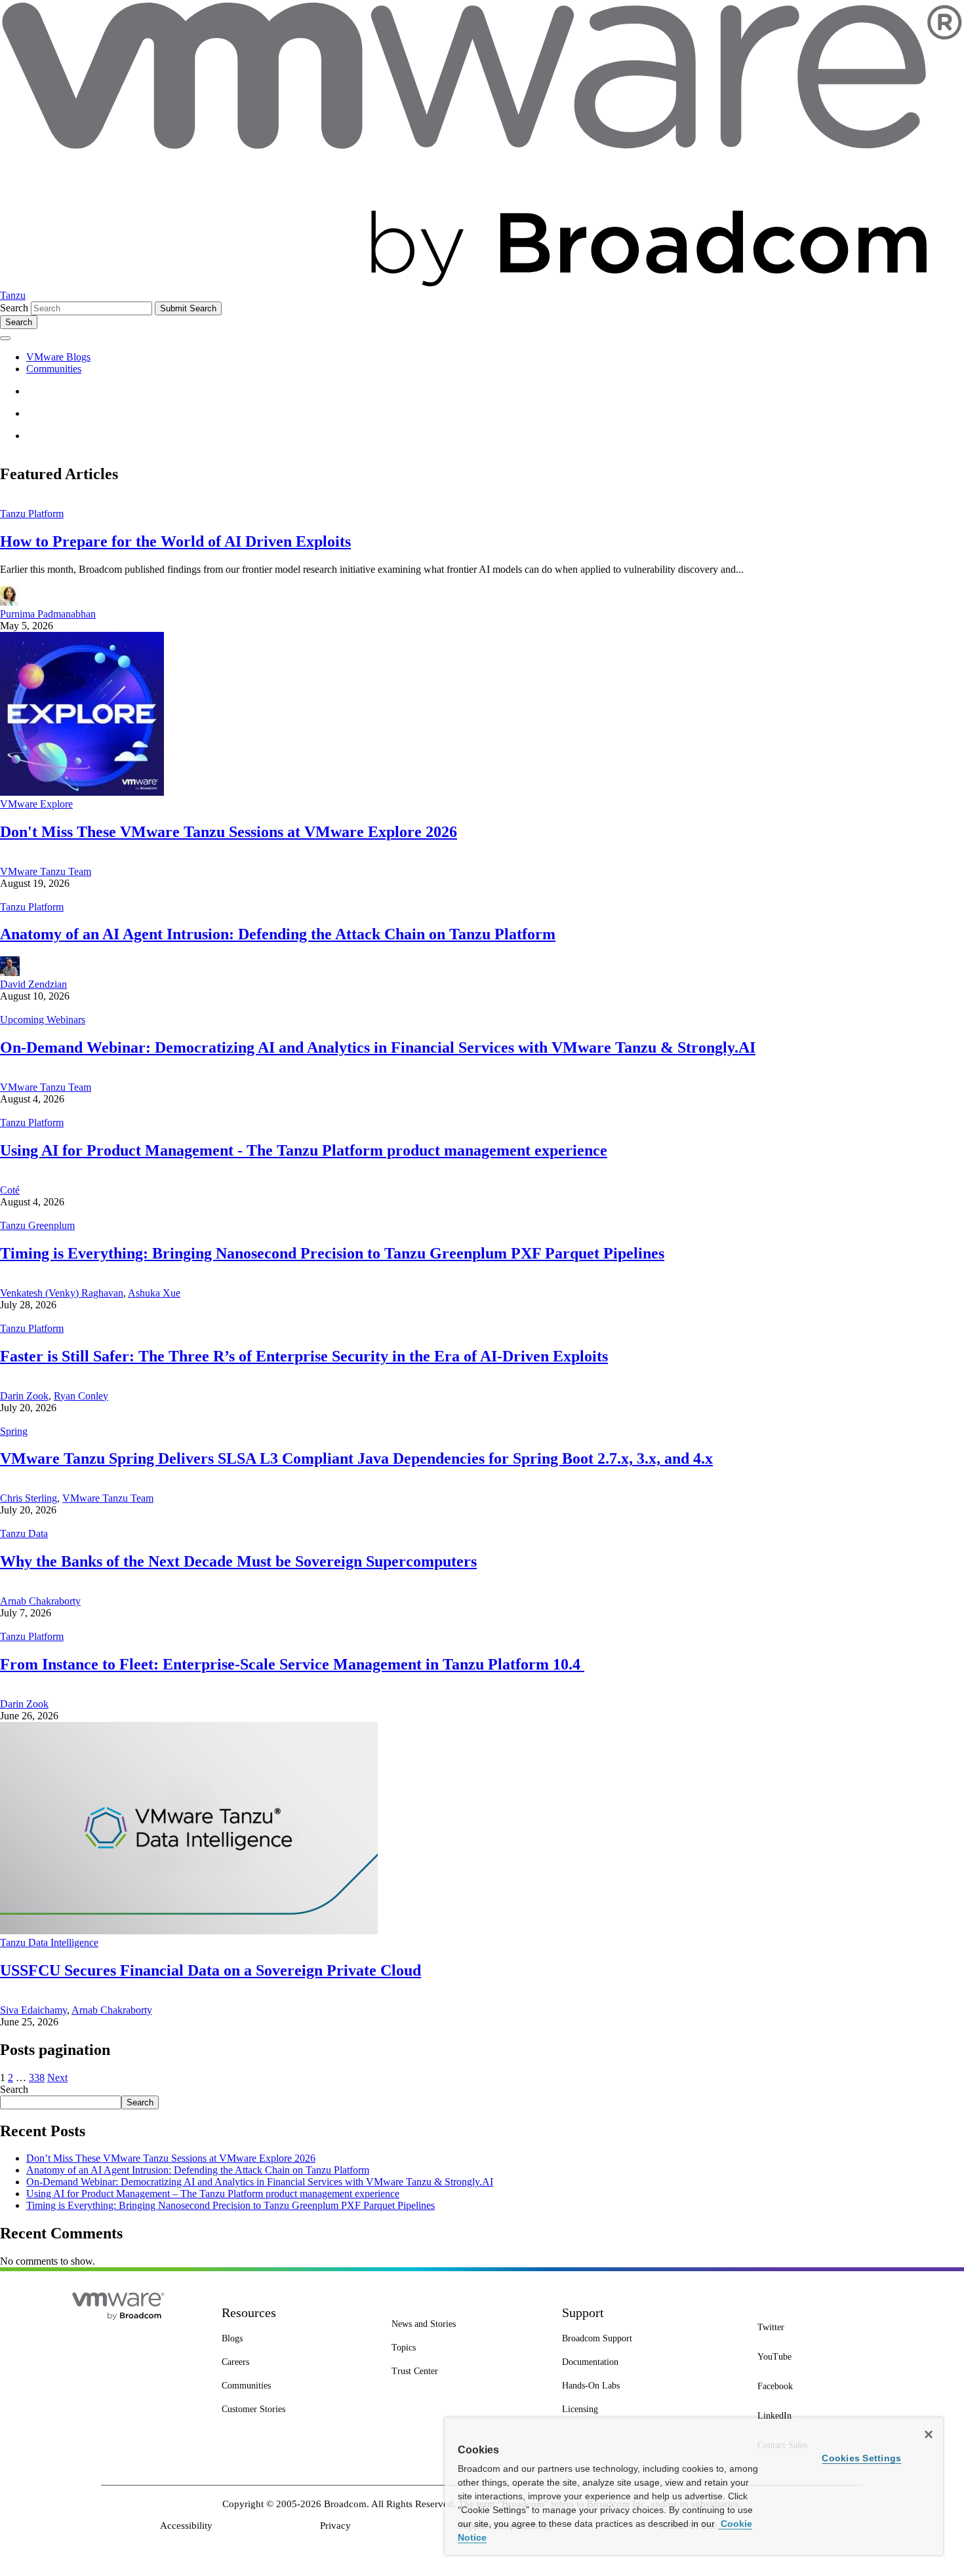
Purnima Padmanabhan (48, 614)
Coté (10, 1190)
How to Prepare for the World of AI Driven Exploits (175, 541)
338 (37, 2078)
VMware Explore (36, 804)
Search (14, 308)
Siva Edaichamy (33, 2010)
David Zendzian (33, 984)
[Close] (929, 2434)
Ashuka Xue (154, 1293)
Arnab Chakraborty (40, 1601)
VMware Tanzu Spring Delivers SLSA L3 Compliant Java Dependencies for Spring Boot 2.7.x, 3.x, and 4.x (356, 1458)
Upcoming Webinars (43, 1020)
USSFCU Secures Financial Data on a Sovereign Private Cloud (211, 1970)
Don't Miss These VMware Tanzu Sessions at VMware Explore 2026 (229, 832)
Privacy (335, 2526)
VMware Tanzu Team (46, 871)
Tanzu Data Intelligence (49, 1942)
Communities (54, 369)
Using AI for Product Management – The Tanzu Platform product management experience (213, 2194)
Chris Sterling (29, 1498)
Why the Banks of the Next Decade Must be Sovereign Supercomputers (238, 1561)
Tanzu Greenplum (37, 1225)
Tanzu (13, 295)
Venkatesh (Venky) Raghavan (62, 1293)
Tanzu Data (24, 1533)
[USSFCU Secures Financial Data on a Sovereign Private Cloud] (189, 1931)
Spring (14, 1431)
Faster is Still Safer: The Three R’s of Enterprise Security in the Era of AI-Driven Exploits (304, 1356)
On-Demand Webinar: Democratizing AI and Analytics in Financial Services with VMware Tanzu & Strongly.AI (378, 1047)
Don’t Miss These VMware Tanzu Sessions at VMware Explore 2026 (171, 2158)
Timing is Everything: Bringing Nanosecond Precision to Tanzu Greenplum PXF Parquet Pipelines (332, 1253)
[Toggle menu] (5, 338)
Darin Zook (24, 1396)
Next (57, 2078)
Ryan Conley (81, 1396)
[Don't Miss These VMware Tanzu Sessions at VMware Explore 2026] (82, 792)
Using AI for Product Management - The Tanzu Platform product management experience (304, 1150)
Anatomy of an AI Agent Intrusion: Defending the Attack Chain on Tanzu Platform (278, 934)
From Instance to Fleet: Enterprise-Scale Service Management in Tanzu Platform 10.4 (292, 1664)
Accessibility (186, 2526)
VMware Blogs (58, 357)
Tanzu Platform (32, 514)
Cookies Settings (861, 2458)
